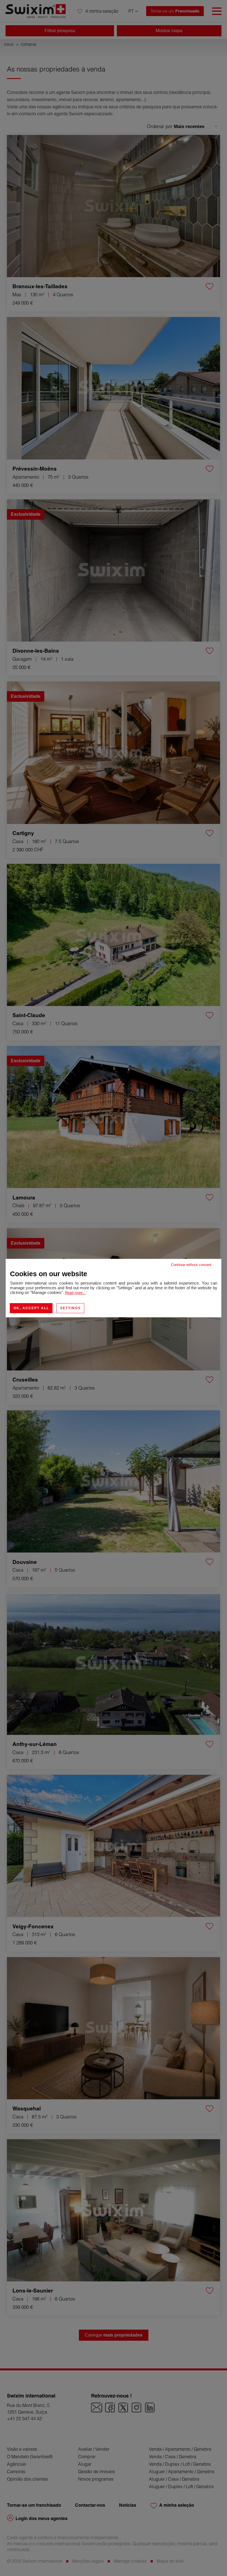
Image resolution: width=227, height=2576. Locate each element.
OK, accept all (31, 1308)
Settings (70, 1308)
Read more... (75, 1293)
